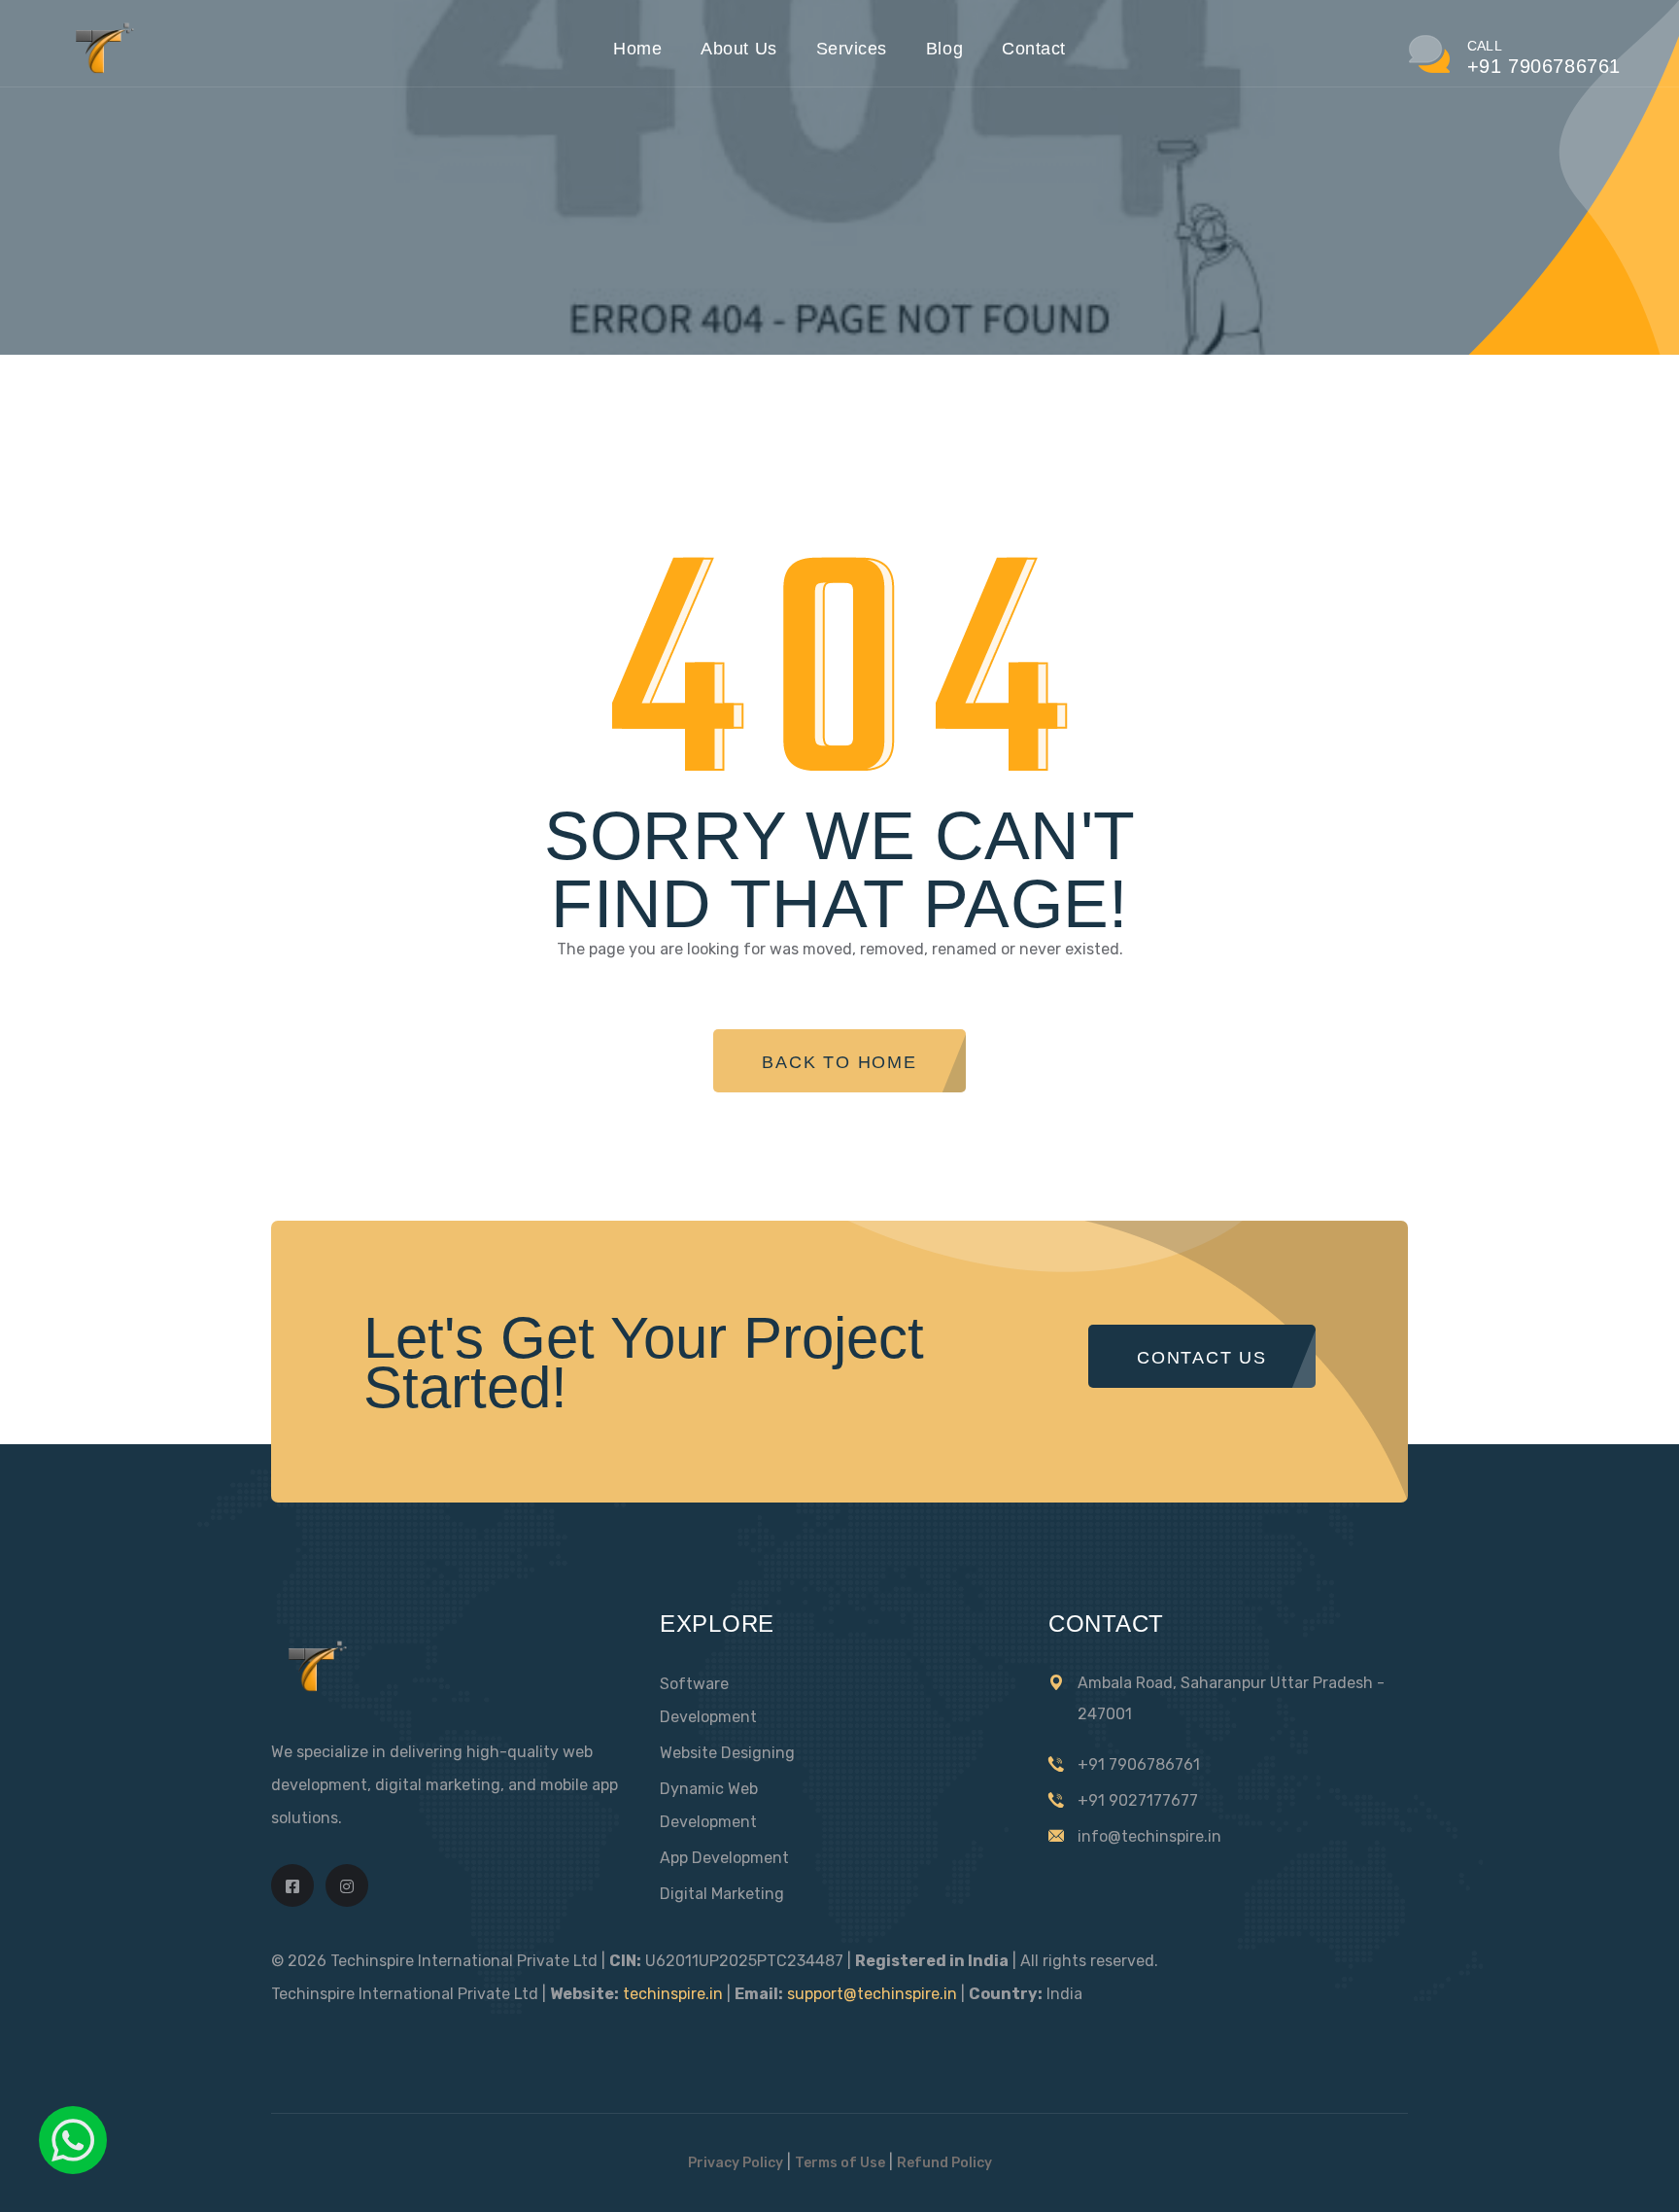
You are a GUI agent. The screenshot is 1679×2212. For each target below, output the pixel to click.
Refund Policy (944, 2163)
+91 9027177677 (1138, 1800)
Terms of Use (840, 2163)
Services (852, 49)
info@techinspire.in (1149, 1836)
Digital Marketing (722, 1894)
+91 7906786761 (1139, 1764)
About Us (738, 49)
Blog (944, 49)
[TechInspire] (101, 70)
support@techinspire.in (872, 1994)
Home (637, 49)
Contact (1034, 49)
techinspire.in (673, 1994)
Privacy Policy (736, 2163)
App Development (724, 1858)
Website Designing (727, 1753)
